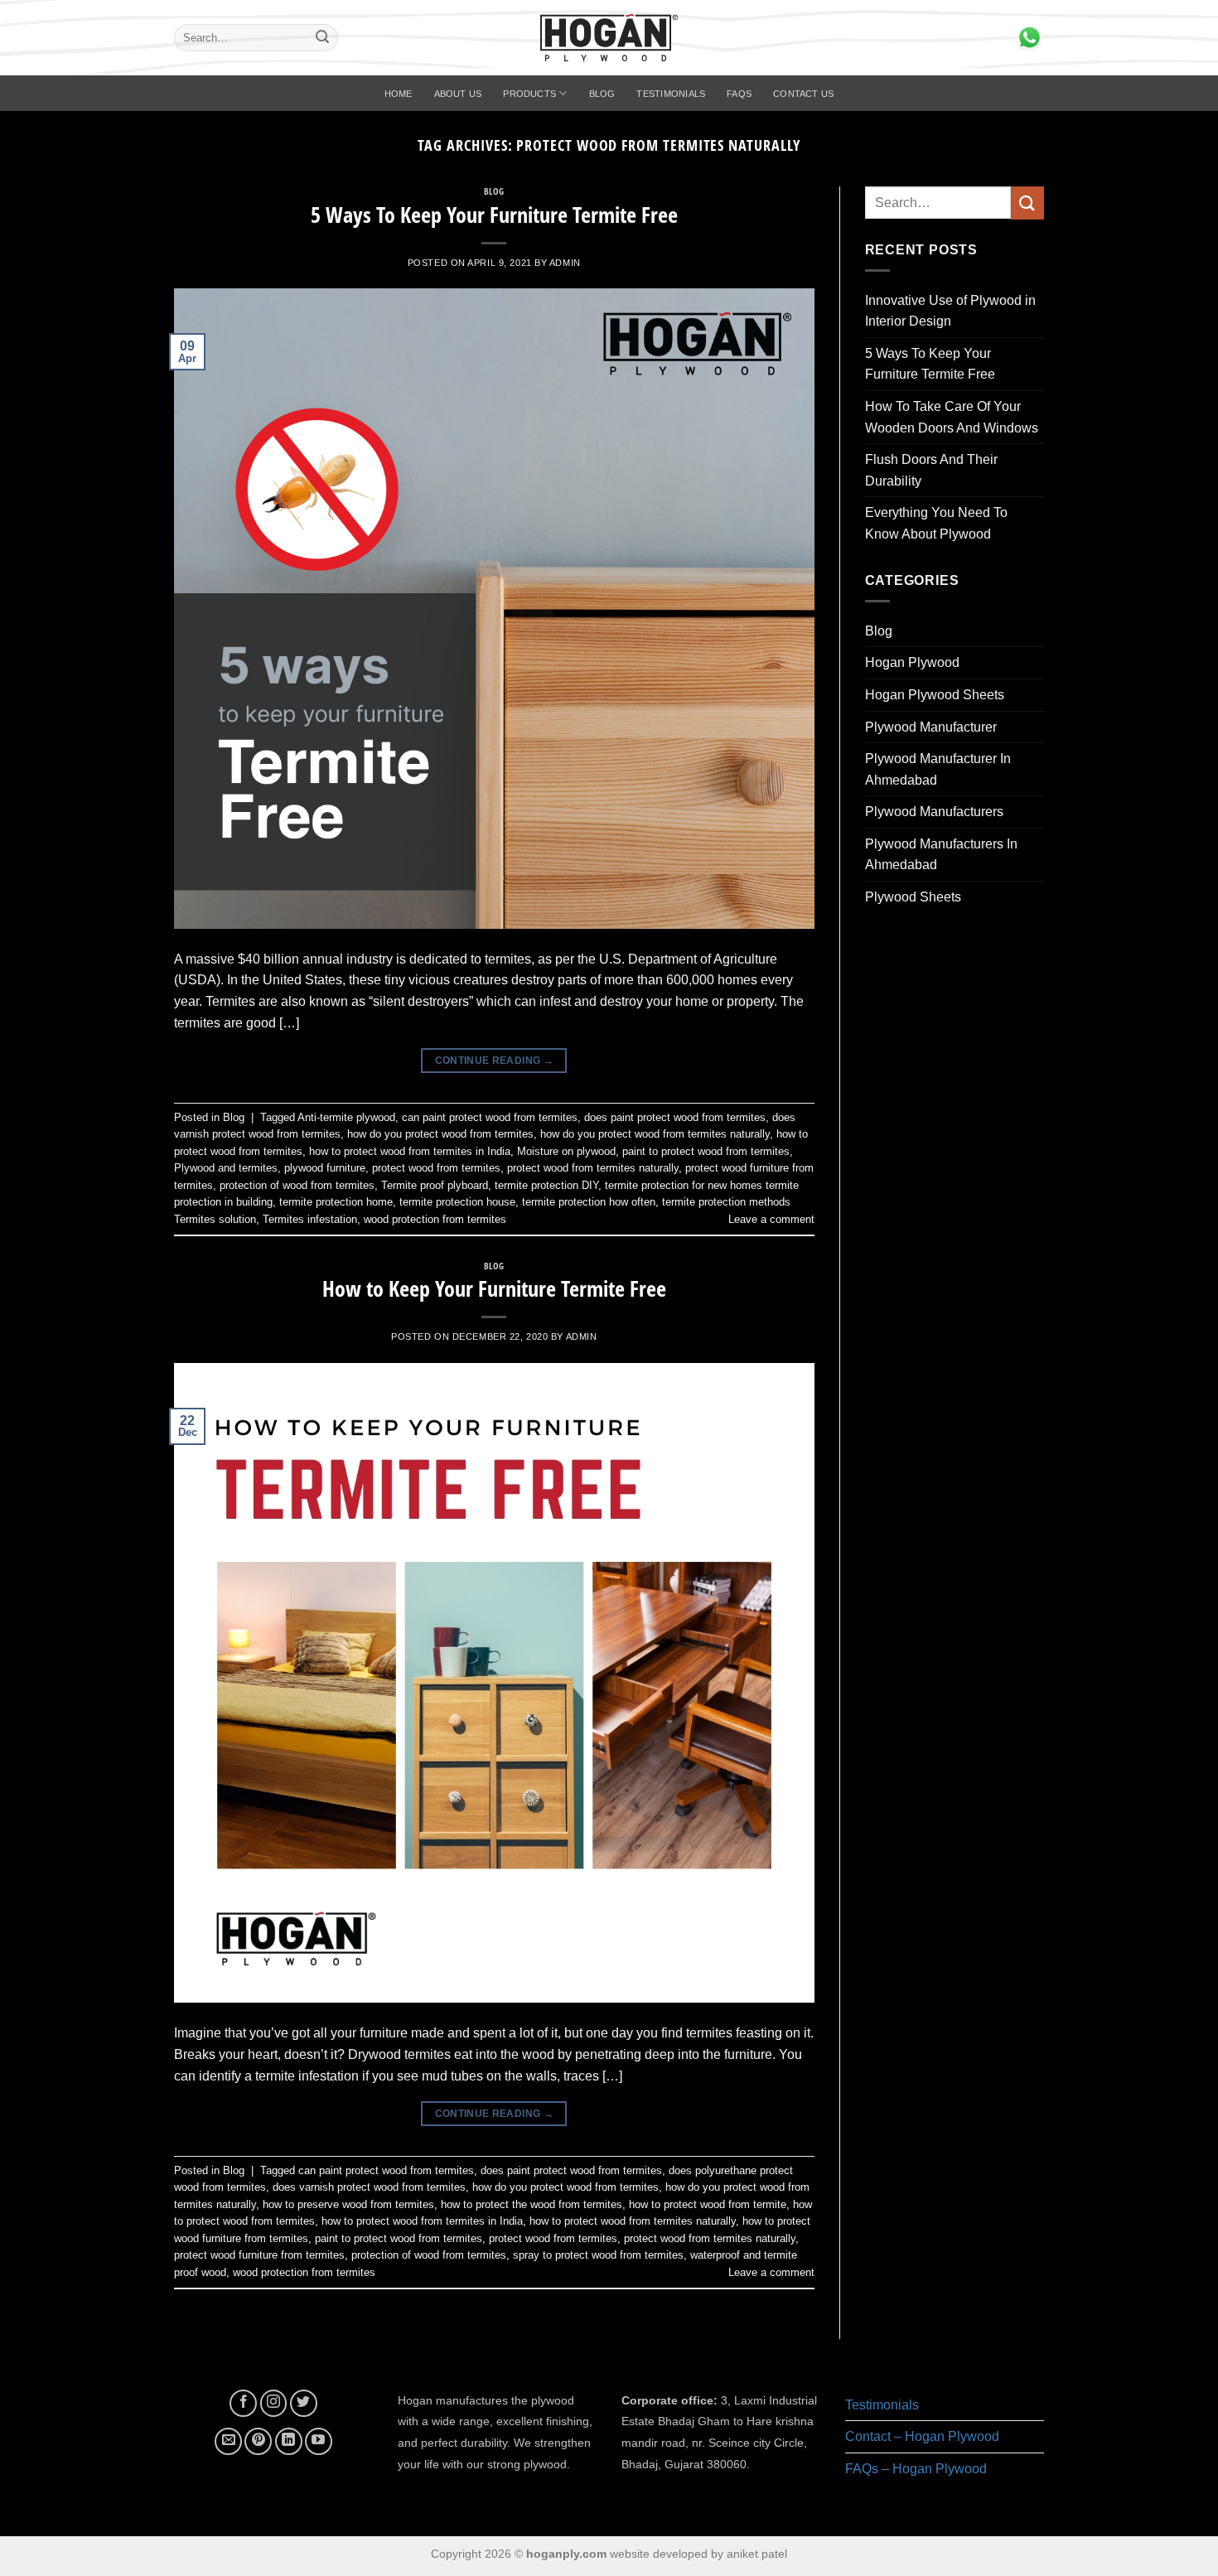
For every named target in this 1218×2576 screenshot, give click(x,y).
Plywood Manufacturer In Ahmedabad (938, 769)
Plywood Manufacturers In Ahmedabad (941, 855)
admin (565, 263)
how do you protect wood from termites (440, 1134)
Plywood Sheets (913, 897)
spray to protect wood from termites (598, 2255)
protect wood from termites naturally (593, 1168)
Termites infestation (310, 1219)
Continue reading (495, 1061)
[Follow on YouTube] (319, 2441)
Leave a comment (771, 1219)
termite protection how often (589, 1202)
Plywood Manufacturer (931, 727)
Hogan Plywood (912, 662)
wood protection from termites (435, 1219)
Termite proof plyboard (435, 1185)
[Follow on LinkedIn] (289, 2441)
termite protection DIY (546, 1185)
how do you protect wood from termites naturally (655, 1134)
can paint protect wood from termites (490, 1117)
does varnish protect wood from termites (369, 2187)
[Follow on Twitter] (304, 2403)
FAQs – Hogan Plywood (916, 2469)
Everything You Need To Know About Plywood (936, 523)
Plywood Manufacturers (934, 812)
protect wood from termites (436, 1168)
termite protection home (336, 1202)
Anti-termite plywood (346, 1117)
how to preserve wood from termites (348, 2204)
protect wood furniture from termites (259, 2255)
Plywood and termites (226, 1168)
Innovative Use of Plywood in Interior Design (950, 311)
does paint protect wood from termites (675, 1117)
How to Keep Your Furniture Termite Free (494, 1289)
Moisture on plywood (566, 1151)
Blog (602, 94)
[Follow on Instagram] (274, 2403)
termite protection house (457, 1202)
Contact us (803, 94)
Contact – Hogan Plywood (922, 2436)
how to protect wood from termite (708, 2204)
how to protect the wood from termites (532, 2204)
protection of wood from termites (297, 1185)
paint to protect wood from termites (706, 1151)
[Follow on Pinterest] (258, 2441)
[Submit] (322, 38)
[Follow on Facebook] (243, 2403)
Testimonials (671, 94)
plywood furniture (325, 1168)
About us (458, 94)
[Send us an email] (228, 2441)
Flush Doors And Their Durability (931, 470)
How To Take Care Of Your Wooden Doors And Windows (952, 417)
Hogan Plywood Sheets (935, 695)
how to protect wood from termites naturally (633, 2221)
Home (399, 94)
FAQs (739, 94)
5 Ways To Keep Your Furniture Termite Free (494, 215)
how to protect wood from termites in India (410, 1151)
